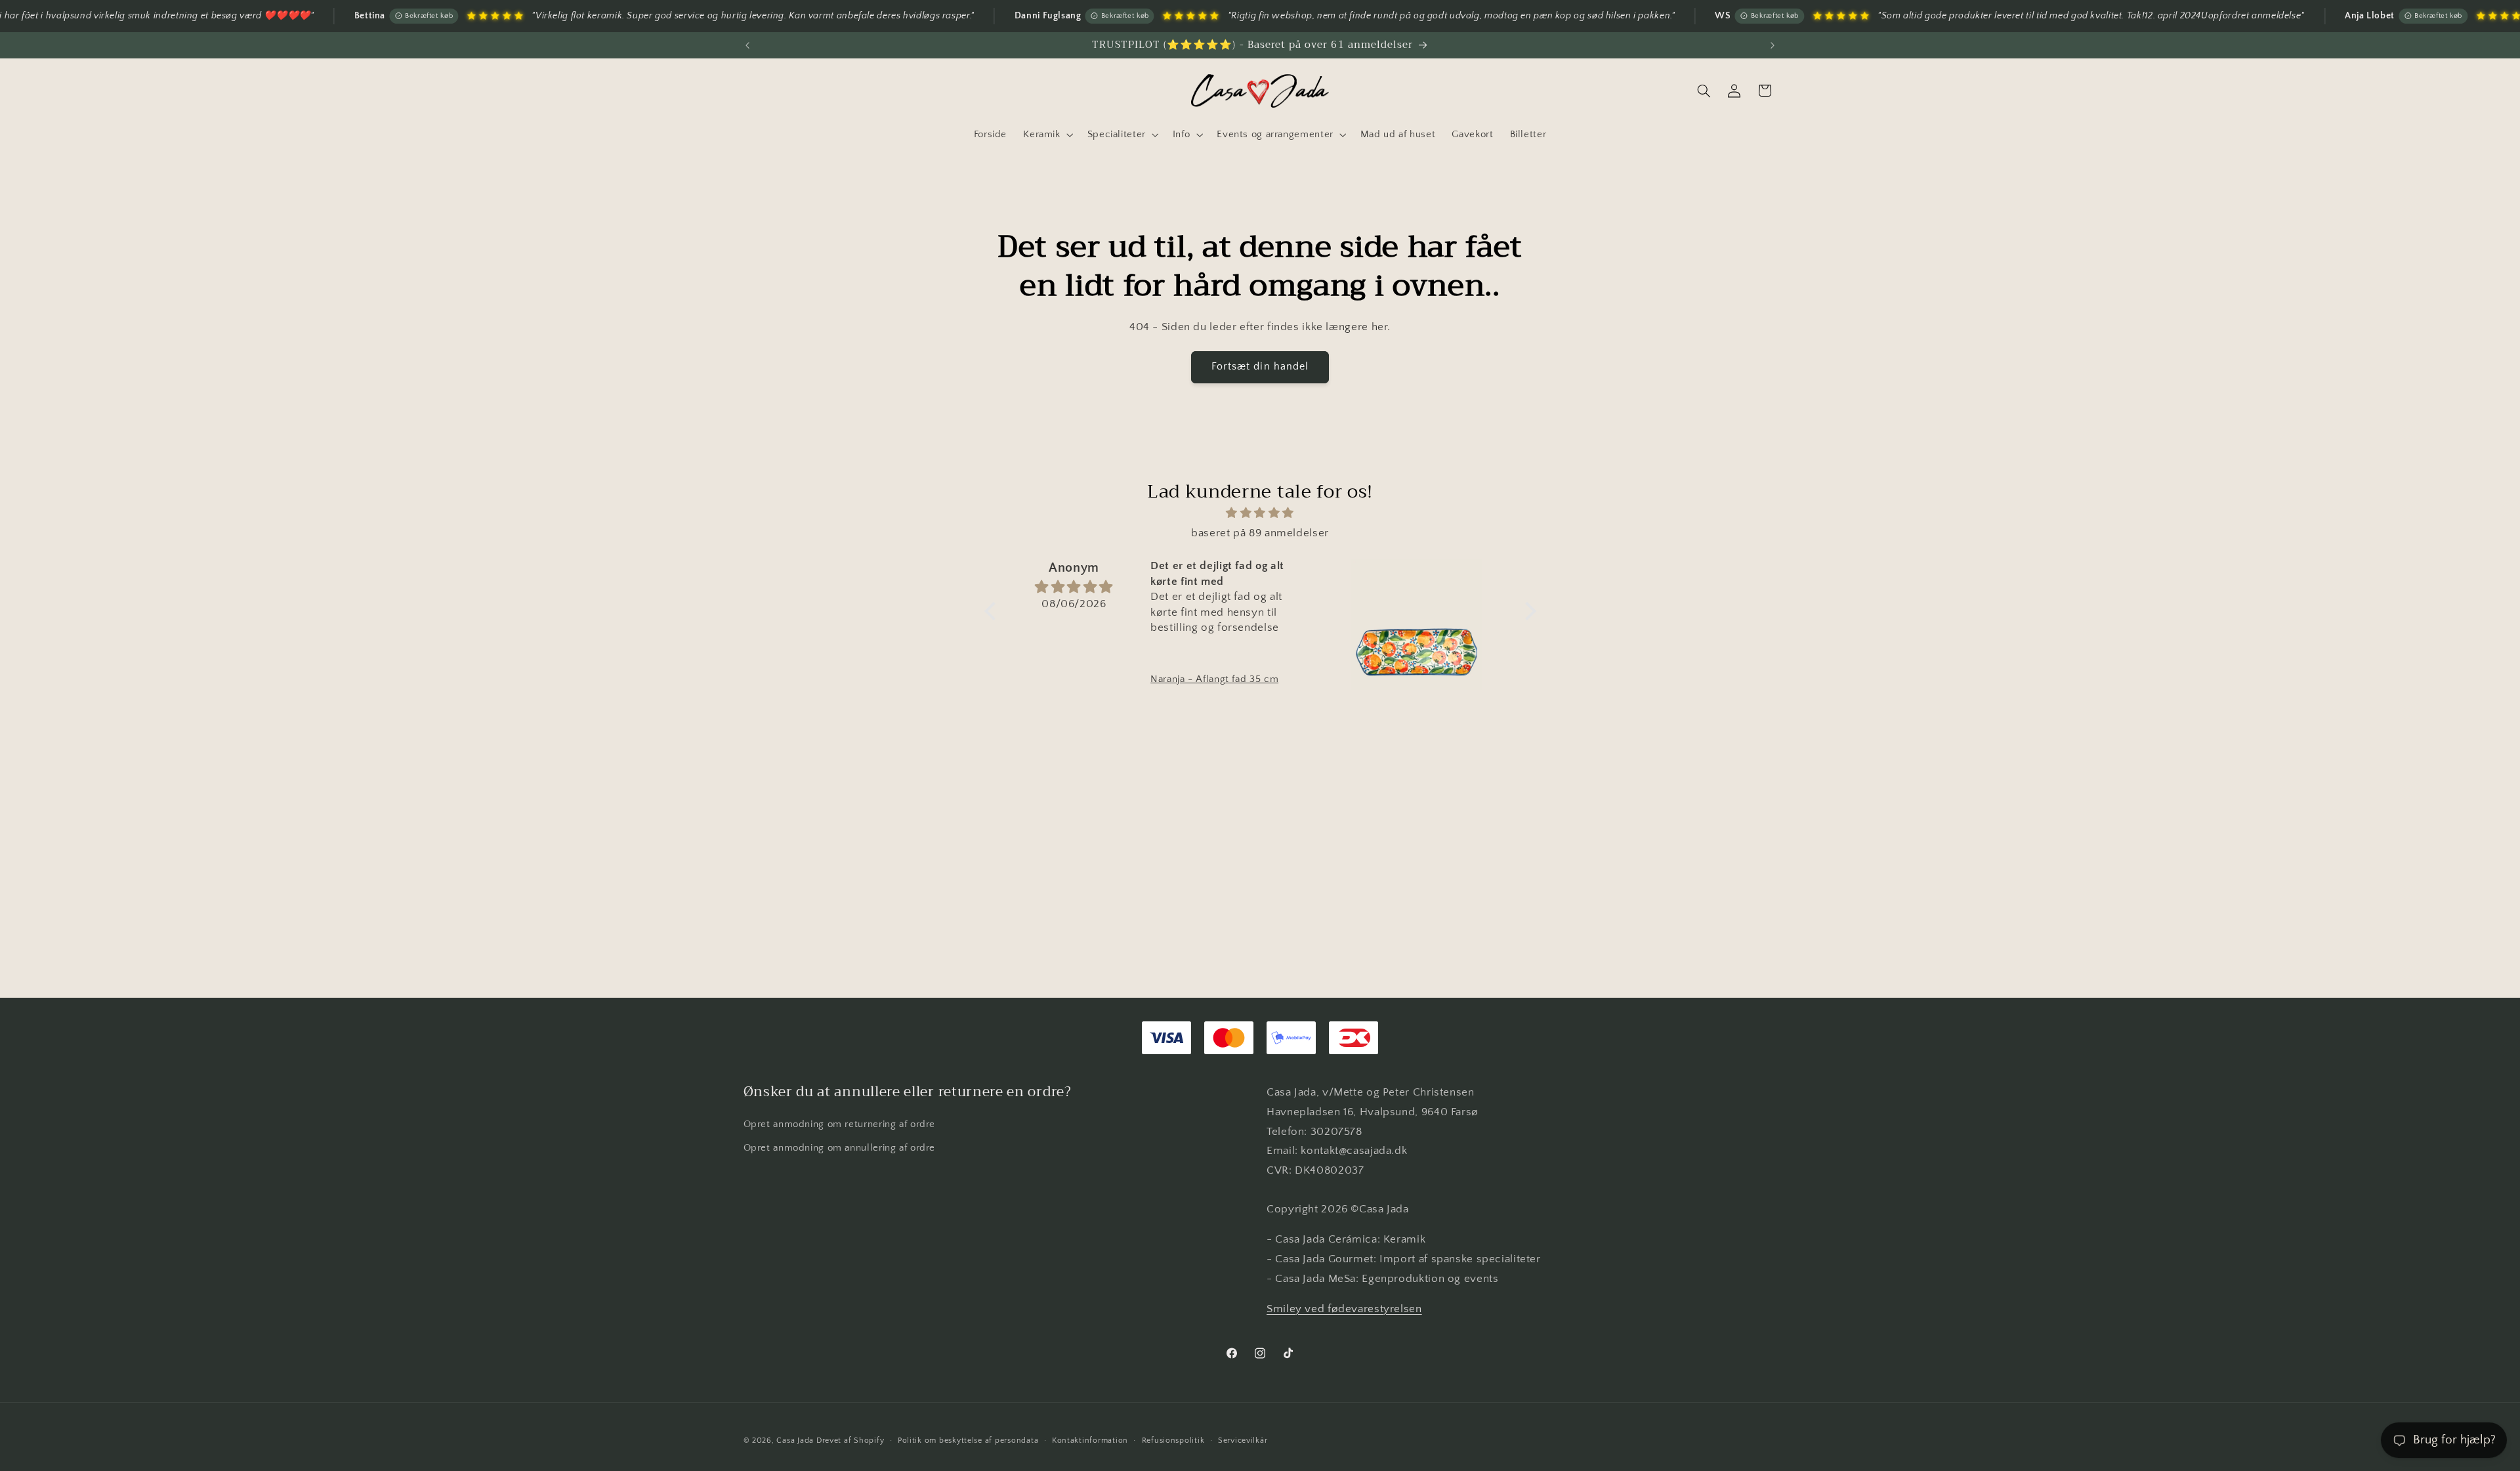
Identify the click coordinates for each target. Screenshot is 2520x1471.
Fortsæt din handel (1260, 367)
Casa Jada (795, 1440)
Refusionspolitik (1173, 1440)
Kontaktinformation (1090, 1440)
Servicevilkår (1243, 1440)
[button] (1047, 135)
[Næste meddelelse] (1773, 45)
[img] (1260, 514)
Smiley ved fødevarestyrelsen (1344, 1308)
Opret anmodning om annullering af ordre (840, 1147)
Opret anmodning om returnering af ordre (840, 1124)
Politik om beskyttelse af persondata (968, 1440)
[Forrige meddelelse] (747, 45)
